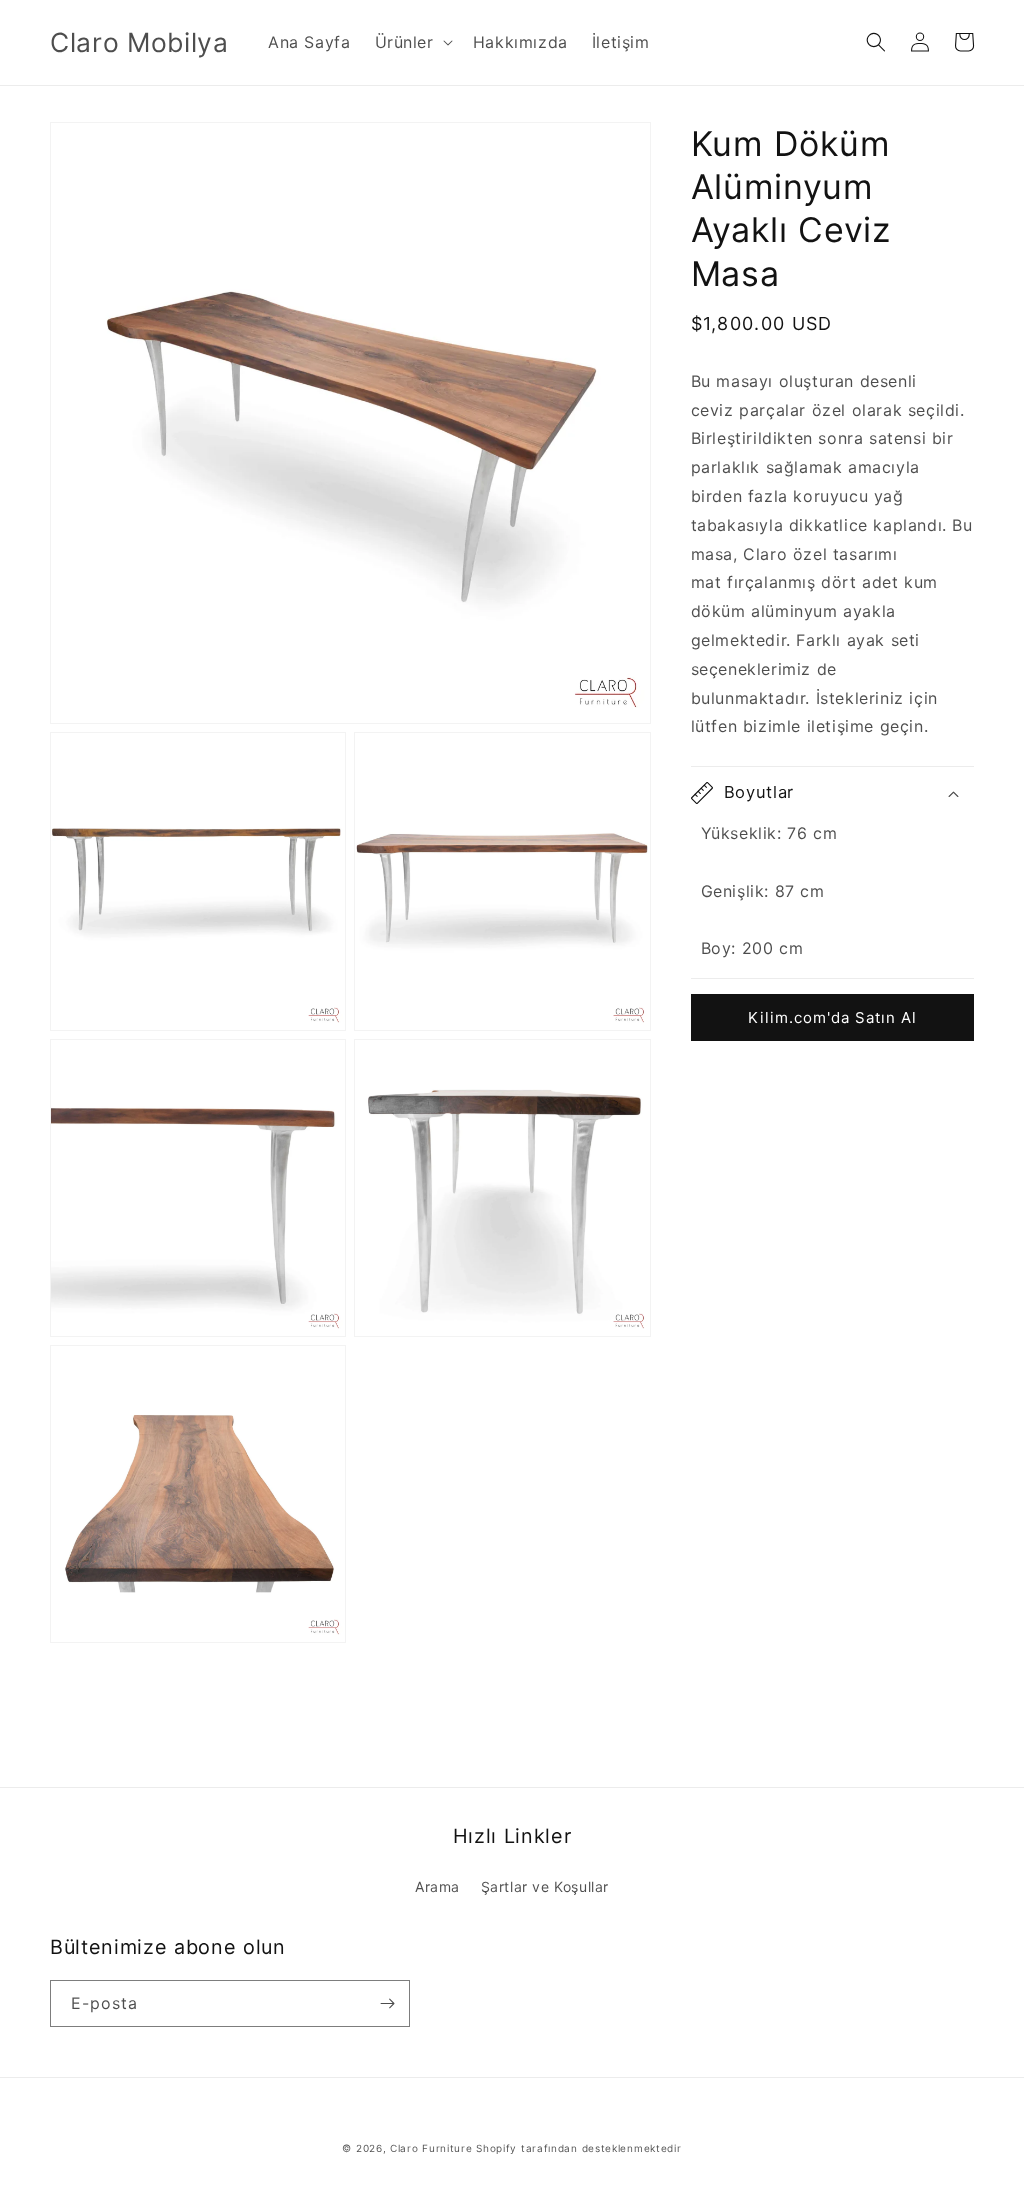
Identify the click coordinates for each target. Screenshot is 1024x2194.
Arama (437, 1886)
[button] (412, 42)
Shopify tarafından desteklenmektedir (578, 2148)
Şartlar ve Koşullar (545, 1886)
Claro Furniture (431, 2148)
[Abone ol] (387, 2003)
